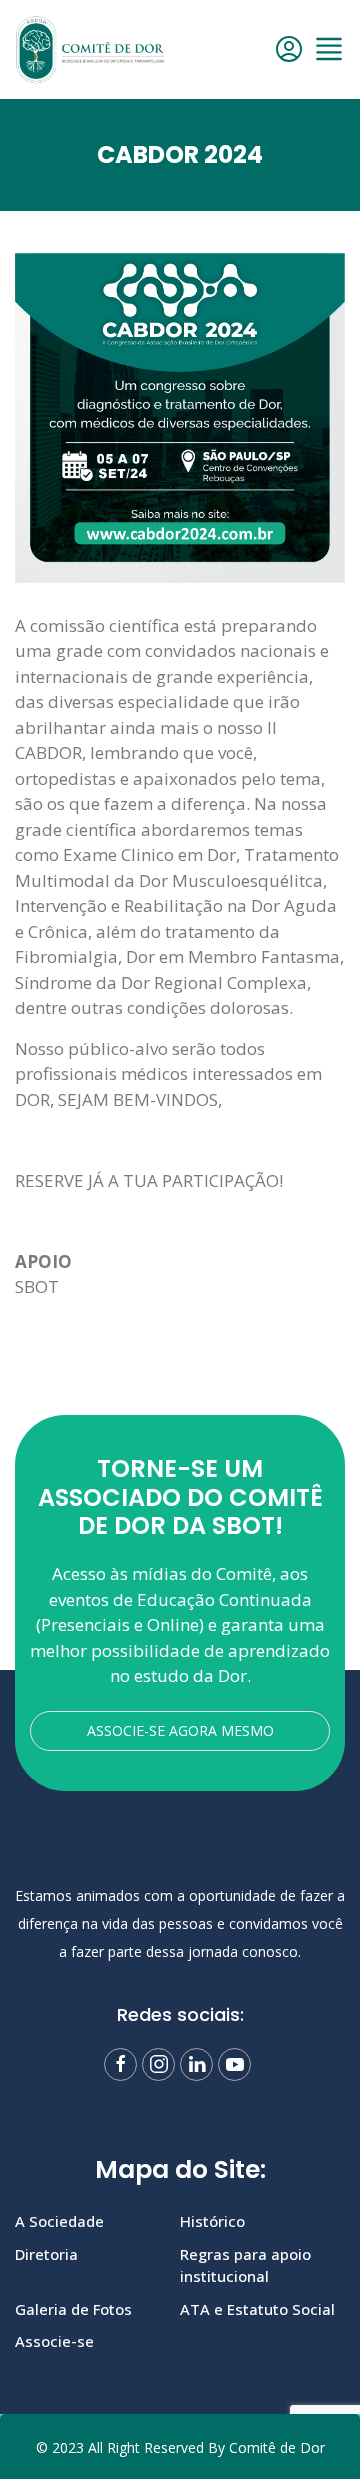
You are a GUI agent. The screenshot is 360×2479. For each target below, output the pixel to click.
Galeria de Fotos (73, 2309)
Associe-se (54, 2341)
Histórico (212, 2221)
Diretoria (46, 2254)
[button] (329, 49)
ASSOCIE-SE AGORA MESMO (180, 1730)
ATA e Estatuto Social (257, 2309)
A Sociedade (59, 2221)
